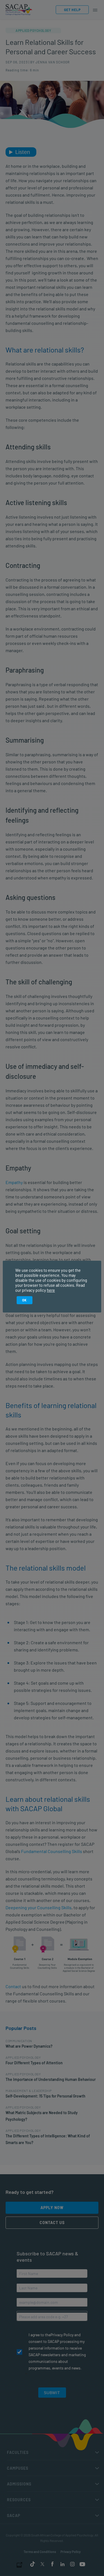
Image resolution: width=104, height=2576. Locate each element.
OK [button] (25, 1300)
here (51, 1290)
